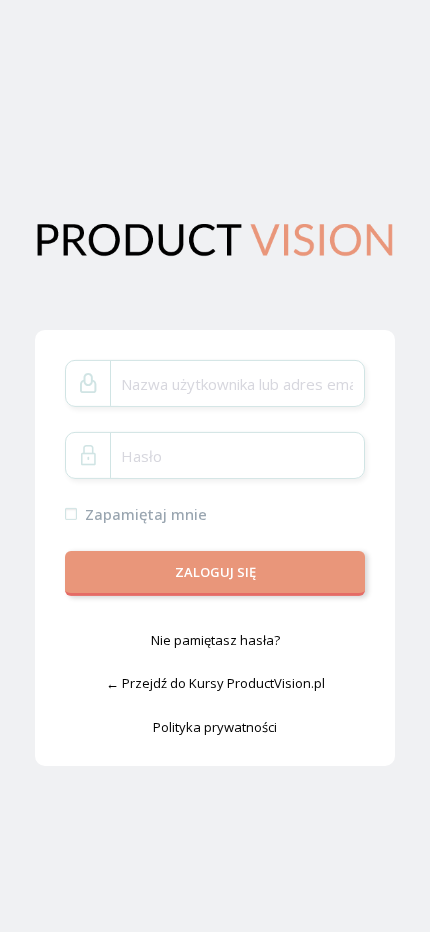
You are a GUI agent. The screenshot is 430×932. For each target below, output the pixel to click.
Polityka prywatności (215, 727)
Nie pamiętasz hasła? (215, 639)
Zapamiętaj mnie (146, 514)
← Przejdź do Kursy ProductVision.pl (215, 683)
